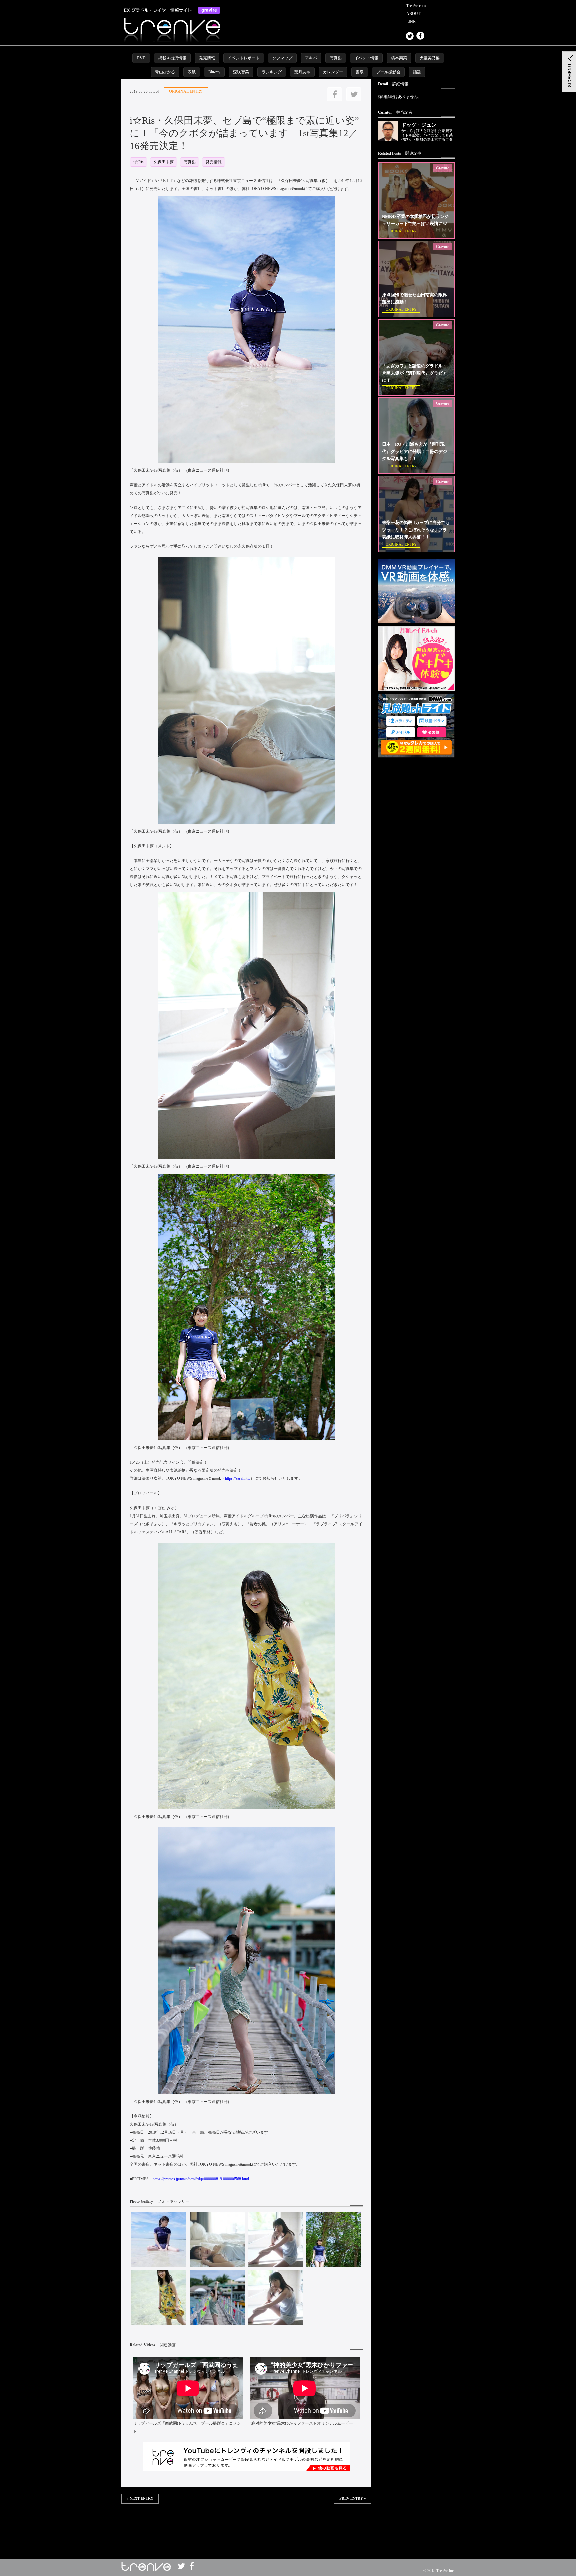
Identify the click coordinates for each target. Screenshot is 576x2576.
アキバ (311, 58)
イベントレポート (244, 58)
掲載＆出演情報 (172, 58)
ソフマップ (282, 58)
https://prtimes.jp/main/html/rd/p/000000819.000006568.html (201, 2179)
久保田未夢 (164, 162)
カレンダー (333, 72)
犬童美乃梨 (430, 58)
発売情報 (207, 58)
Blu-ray (214, 72)
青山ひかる (165, 72)
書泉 (360, 72)
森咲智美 (241, 72)
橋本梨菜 (399, 58)
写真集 (336, 58)
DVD (141, 58)
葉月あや (302, 72)
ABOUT (413, 14)
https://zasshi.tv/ (238, 1478)
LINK (411, 22)
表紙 (192, 72)
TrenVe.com (416, 6)
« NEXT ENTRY (140, 2498)
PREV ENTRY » (353, 2498)
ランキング (272, 72)
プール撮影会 (388, 72)
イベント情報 (366, 58)
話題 (417, 72)
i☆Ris (138, 162)
